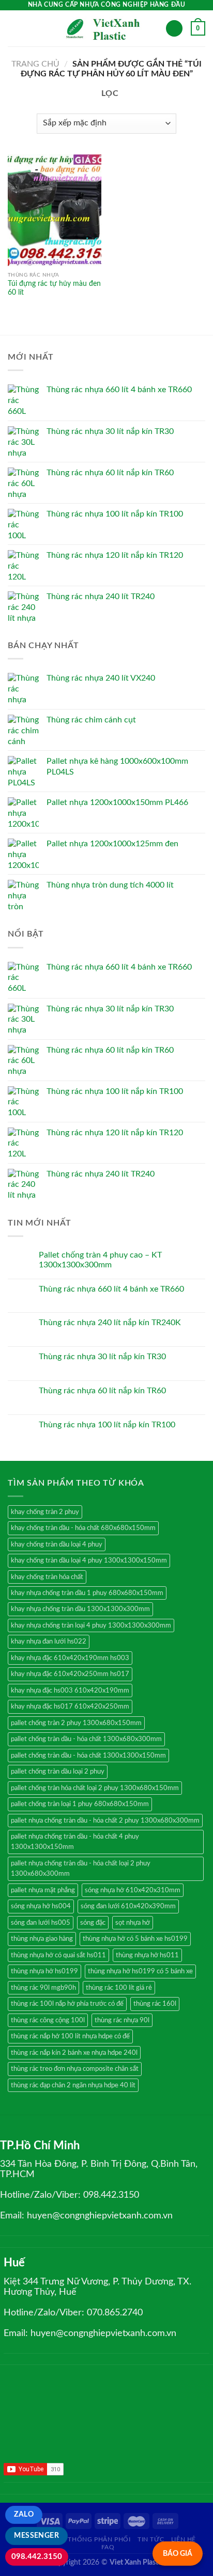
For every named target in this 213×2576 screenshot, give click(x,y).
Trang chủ (35, 64)
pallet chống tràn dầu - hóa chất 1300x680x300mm (86, 1739)
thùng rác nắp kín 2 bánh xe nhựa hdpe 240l (74, 2053)
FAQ (108, 2547)
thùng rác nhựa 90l (122, 2020)
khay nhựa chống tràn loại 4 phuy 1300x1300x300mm (91, 1625)
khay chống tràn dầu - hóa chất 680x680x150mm (83, 1528)
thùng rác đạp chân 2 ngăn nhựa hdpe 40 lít (73, 2085)
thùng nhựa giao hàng (42, 1939)
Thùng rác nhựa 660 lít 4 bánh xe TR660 (111, 1289)
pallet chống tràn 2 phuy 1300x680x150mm (76, 1723)
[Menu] (14, 28)
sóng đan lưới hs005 (41, 1923)
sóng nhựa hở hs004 (41, 1906)
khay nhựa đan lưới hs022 (49, 1641)
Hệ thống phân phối (94, 2539)
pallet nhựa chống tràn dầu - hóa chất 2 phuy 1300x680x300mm (105, 1821)
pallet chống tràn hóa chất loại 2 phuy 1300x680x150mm (95, 1788)
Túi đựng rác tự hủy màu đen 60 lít (54, 288)
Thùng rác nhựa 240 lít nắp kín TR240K (110, 1323)
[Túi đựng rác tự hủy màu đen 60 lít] (55, 210)
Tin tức (151, 2539)
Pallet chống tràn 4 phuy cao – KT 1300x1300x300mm (100, 1260)
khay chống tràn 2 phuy (45, 1512)
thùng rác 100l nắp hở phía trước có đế (67, 2004)
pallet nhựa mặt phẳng (43, 1890)
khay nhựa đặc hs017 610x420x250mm (70, 1706)
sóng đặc (93, 1923)
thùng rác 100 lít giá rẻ (119, 1988)
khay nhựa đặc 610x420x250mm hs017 (70, 1674)
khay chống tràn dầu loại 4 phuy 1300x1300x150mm (89, 1560)
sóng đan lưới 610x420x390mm (128, 1906)
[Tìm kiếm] (174, 29)
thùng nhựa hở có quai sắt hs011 (58, 1955)
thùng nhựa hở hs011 (147, 1955)
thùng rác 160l (155, 2004)
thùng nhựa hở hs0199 (44, 1971)
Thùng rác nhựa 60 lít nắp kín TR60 (102, 1391)
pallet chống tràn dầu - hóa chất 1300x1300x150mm (88, 1756)
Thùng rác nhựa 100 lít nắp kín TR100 (107, 1425)
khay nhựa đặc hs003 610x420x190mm (70, 1691)
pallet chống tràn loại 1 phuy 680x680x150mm (80, 1804)
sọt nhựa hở (133, 1923)
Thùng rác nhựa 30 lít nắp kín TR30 (102, 1357)
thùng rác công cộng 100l (48, 2020)
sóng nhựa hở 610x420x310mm (133, 1890)
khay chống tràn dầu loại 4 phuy (57, 1544)
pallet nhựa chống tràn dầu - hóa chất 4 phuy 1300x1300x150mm (75, 1842)
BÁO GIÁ (178, 2554)
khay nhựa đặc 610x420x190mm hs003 (70, 1658)
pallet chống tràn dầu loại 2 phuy (58, 1772)
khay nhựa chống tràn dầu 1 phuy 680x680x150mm (87, 1593)
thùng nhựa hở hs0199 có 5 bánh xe (140, 1971)
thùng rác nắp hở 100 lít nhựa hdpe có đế (70, 2036)
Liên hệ (184, 2539)
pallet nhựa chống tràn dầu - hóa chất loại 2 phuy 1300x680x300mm (81, 1869)
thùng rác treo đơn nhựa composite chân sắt (75, 2069)
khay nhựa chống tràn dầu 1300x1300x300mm (80, 1609)
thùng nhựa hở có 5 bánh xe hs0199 (135, 1939)
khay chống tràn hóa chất (47, 1577)
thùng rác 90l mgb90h (43, 1988)
